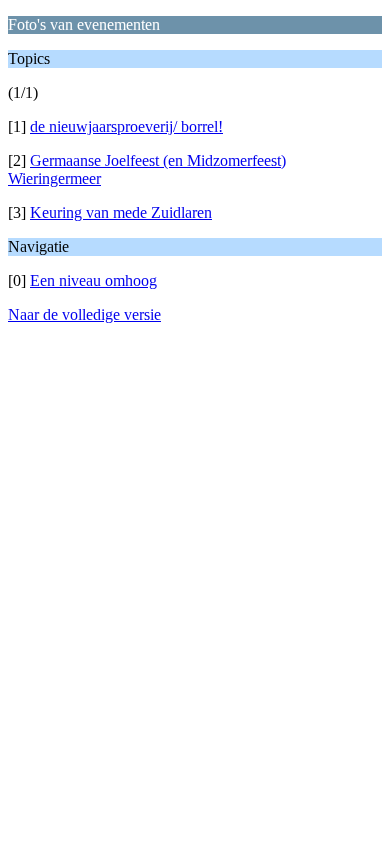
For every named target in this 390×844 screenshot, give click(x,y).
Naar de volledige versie (84, 314)
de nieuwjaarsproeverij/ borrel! (126, 126)
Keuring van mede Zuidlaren (121, 212)
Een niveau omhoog (93, 280)
